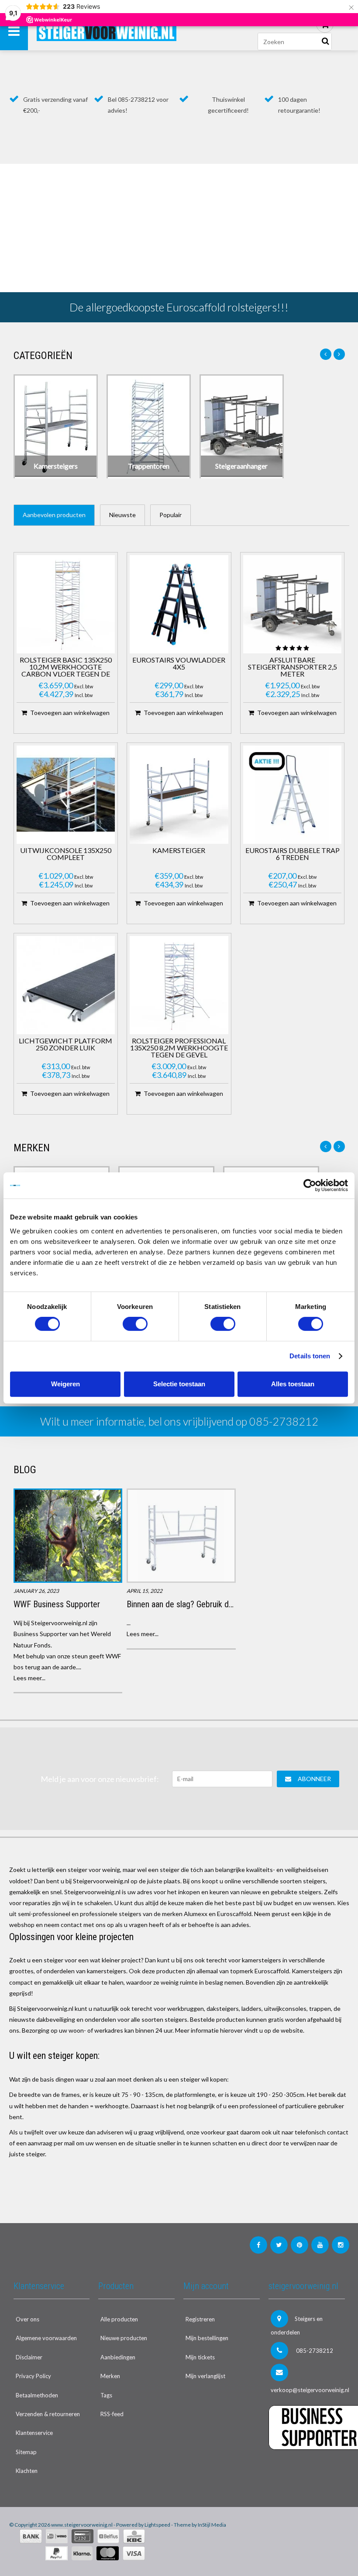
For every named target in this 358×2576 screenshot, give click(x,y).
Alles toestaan (293, 1384)
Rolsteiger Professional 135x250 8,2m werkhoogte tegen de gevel (179, 1048)
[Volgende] (339, 354)
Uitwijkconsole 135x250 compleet (66, 854)
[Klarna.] (82, 2553)
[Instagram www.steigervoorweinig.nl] (341, 2245)
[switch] (135, 1324)
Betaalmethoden (37, 2395)
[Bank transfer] (31, 2536)
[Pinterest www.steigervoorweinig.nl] (299, 2245)
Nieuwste (122, 515)
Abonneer (314, 1779)
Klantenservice (34, 2433)
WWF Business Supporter (57, 1604)
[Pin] (83, 2536)
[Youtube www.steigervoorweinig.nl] (320, 2245)
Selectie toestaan (179, 1384)
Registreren (200, 2319)
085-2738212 (314, 2351)
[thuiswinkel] (307, 2467)
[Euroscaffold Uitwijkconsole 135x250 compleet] (66, 795)
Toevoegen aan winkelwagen (70, 713)
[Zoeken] (325, 41)
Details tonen (310, 1356)
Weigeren (65, 1384)
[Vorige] (326, 354)
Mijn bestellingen (207, 2338)
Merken (110, 2376)
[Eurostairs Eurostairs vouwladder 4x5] (179, 604)
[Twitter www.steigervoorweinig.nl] (279, 2245)
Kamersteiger (179, 851)
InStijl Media (212, 2525)
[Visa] (134, 2553)
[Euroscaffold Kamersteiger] (179, 795)
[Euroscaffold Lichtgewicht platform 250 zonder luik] (66, 985)
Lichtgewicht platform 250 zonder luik (65, 1045)
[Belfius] (108, 2536)
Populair (170, 515)
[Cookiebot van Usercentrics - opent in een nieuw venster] (310, 1185)
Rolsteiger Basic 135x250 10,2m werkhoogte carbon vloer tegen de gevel (66, 667)
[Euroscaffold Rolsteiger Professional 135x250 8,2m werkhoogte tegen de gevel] (179, 985)
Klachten (27, 2471)
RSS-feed (112, 2414)
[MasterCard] (108, 2553)
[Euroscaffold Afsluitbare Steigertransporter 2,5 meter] (293, 604)
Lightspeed (157, 2525)
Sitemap (26, 2452)
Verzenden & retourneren (48, 2414)
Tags (106, 2395)
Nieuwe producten (124, 2338)
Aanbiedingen (118, 2357)
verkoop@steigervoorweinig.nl (308, 2390)
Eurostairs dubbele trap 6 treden (293, 854)
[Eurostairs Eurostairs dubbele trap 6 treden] (293, 795)
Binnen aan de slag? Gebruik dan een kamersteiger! (214, 1604)
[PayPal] (57, 2553)
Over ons (28, 2319)
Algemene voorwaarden (46, 2338)
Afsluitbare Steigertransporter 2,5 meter (293, 667)
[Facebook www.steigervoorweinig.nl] (258, 2245)
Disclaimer (29, 2357)
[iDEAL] (57, 2536)
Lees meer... (29, 1678)
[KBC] (134, 2536)
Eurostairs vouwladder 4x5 (179, 664)
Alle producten (119, 2319)
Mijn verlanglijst (205, 2376)
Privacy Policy (33, 2376)
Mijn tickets (200, 2357)
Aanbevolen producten (54, 515)
